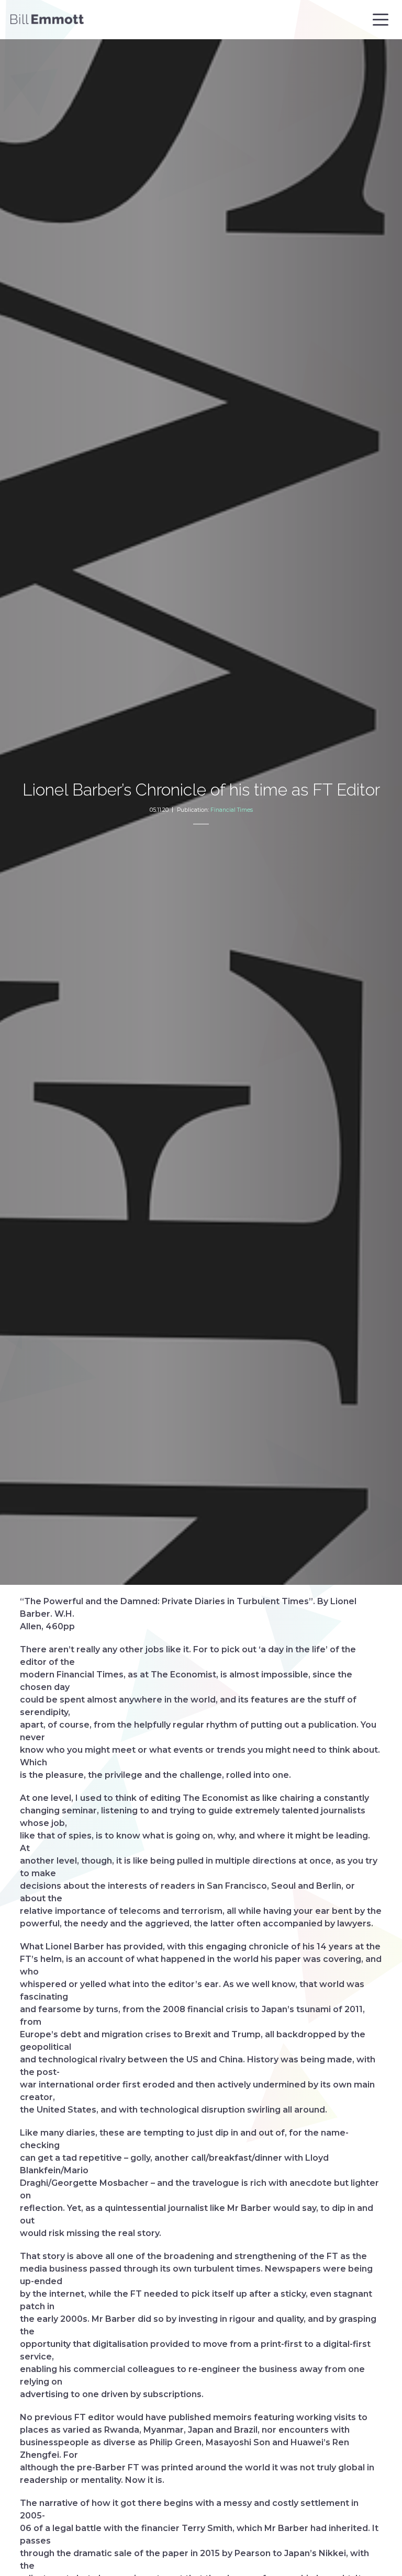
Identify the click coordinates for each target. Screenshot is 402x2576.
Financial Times (232, 810)
